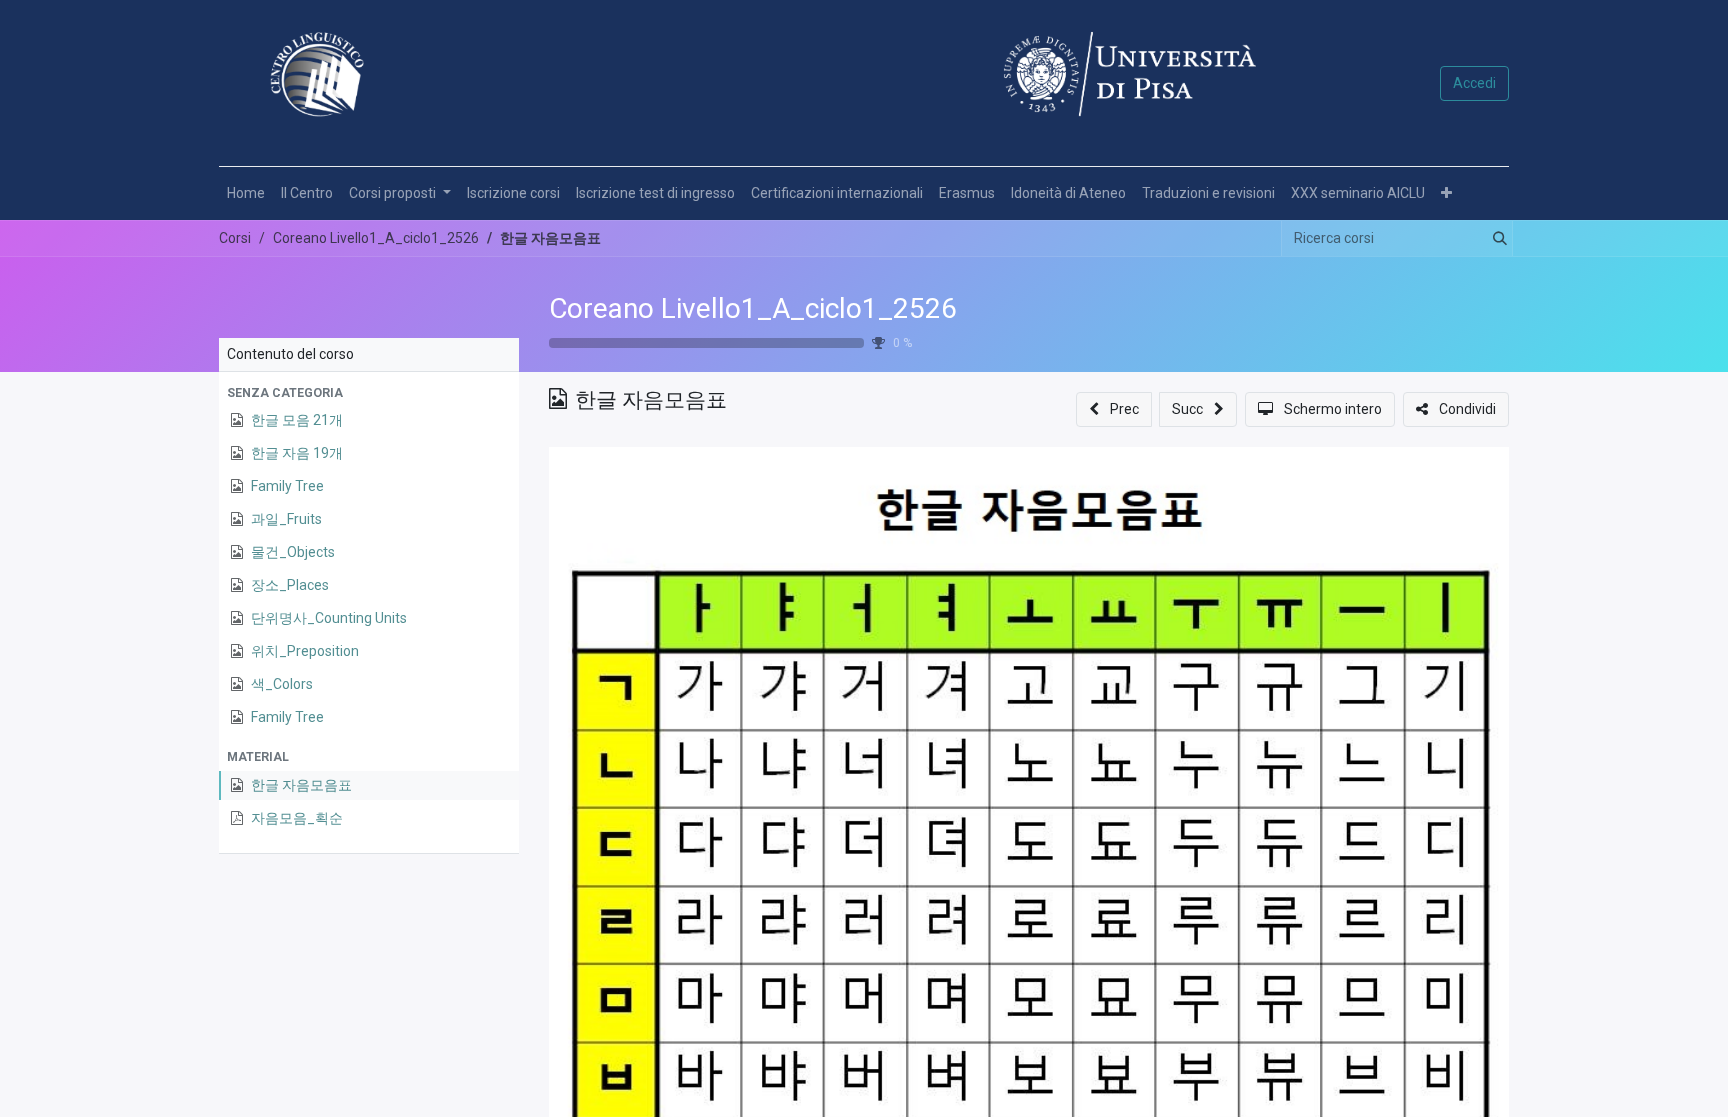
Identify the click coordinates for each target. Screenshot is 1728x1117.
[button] (1446, 193)
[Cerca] (1496, 238)
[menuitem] (246, 193)
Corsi (235, 238)
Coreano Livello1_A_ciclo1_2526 (753, 308)
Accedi (1474, 83)
